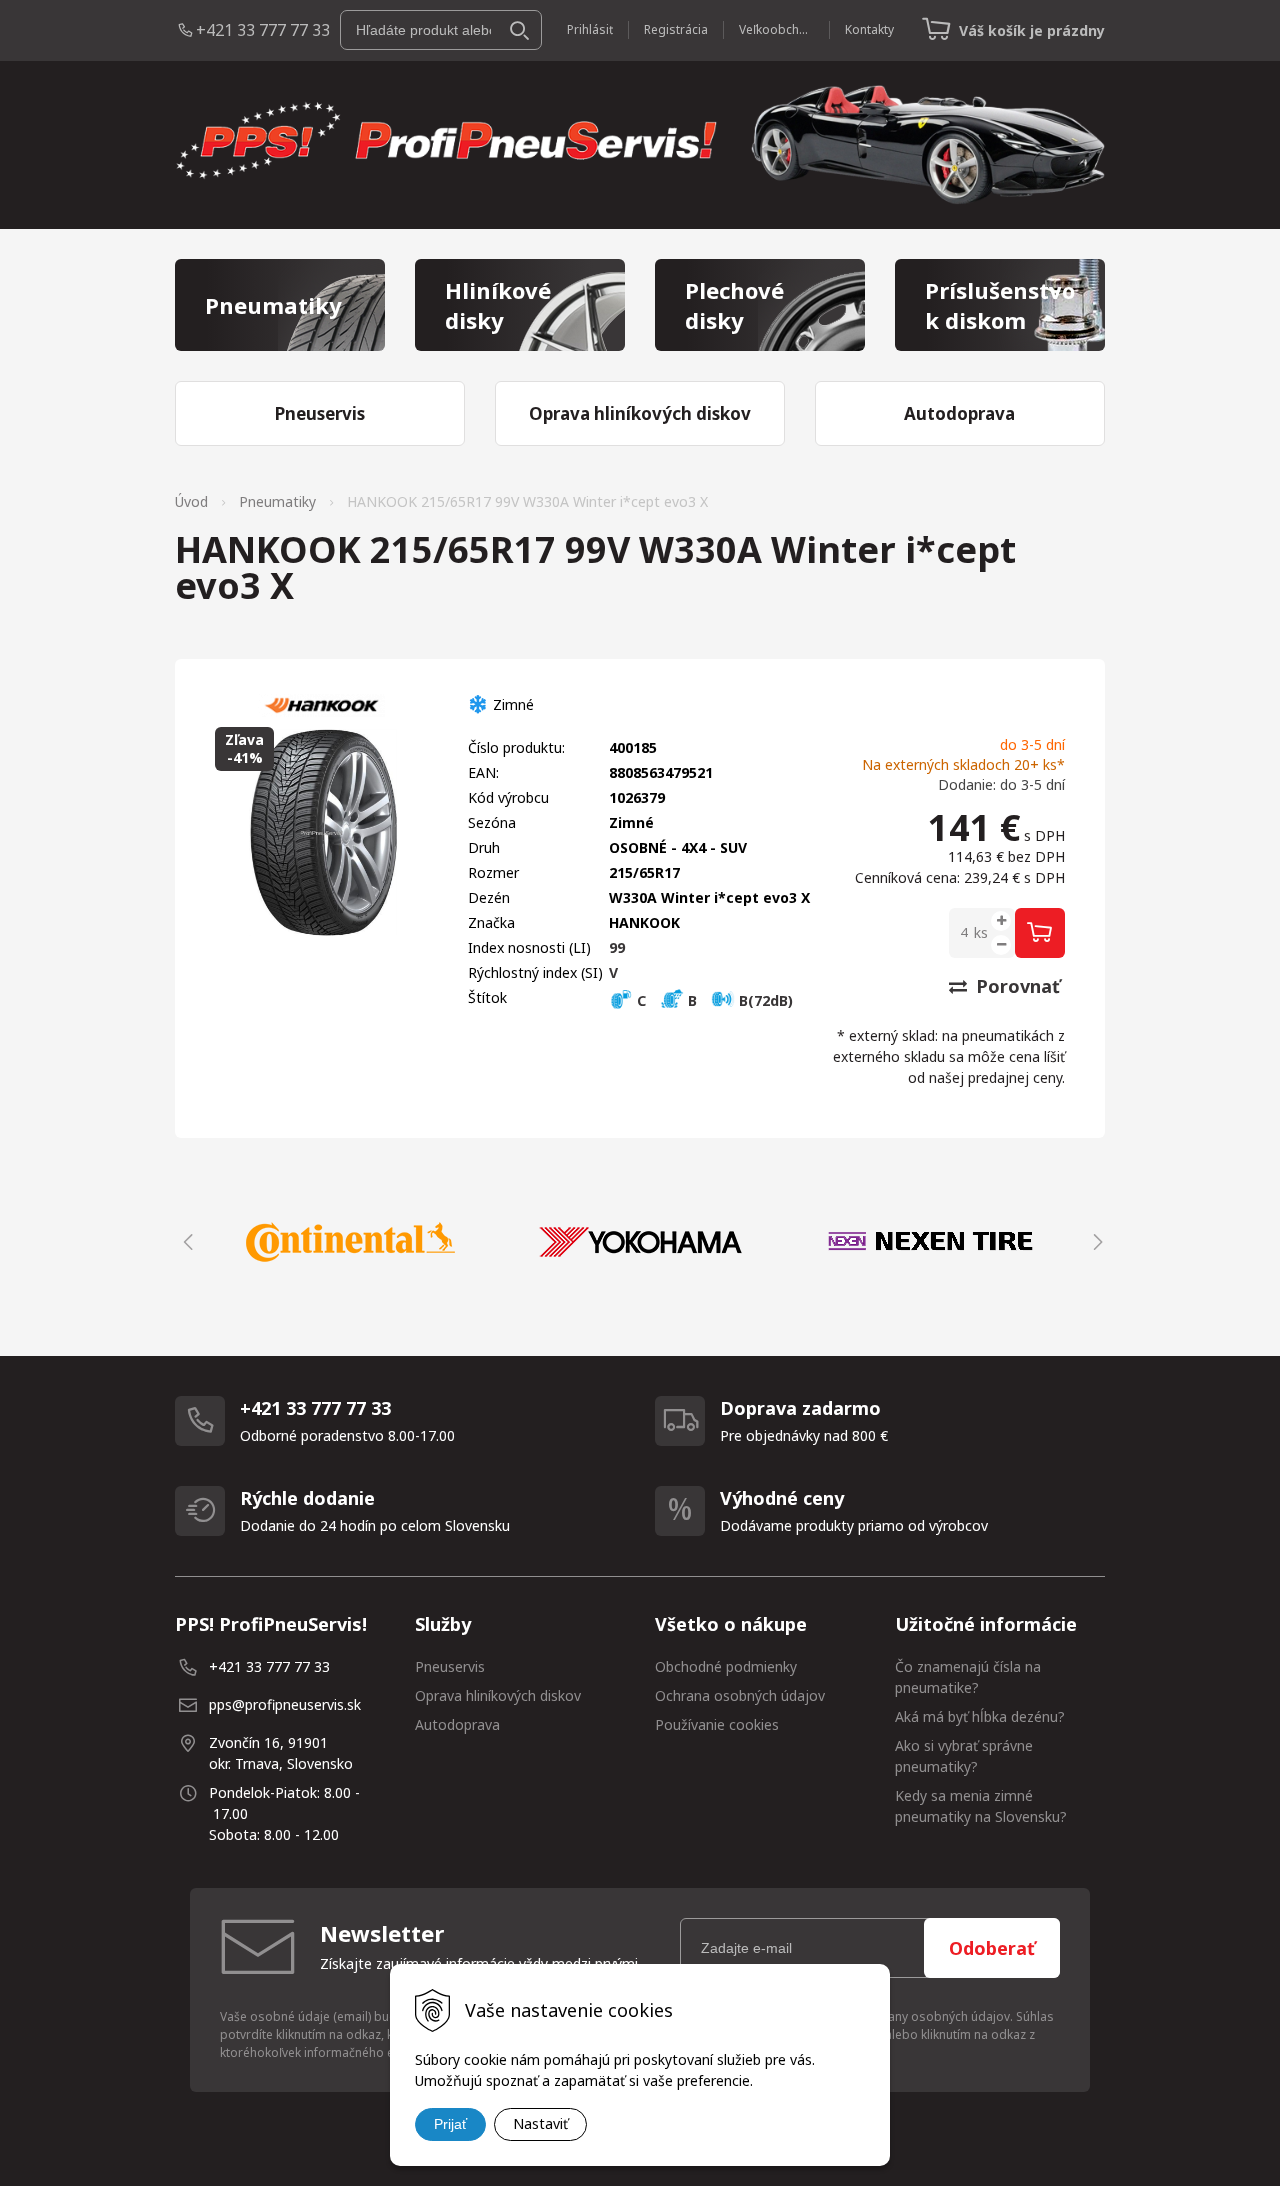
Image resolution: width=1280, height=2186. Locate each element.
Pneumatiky (277, 501)
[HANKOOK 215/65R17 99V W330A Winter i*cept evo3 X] (321, 833)
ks (981, 932)
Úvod (191, 501)
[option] (350, 1242)
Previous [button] (185, 1242)
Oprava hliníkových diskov (498, 1695)
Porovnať (1015, 986)
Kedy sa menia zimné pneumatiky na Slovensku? (981, 1806)
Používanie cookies (717, 1724)
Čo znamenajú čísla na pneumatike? (968, 1677)
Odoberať (992, 1948)
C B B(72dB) (713, 1000)
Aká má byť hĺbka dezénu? (980, 1716)
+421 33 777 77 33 (263, 30)
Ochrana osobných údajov (740, 1695)
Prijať (450, 2124)
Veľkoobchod (776, 29)
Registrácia (676, 29)
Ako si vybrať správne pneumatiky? (964, 1756)
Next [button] (1095, 1242)
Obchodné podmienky (726, 1666)
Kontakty (869, 29)
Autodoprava (457, 1724)
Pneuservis (450, 1666)
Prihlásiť (590, 29)
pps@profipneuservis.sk (285, 1704)
